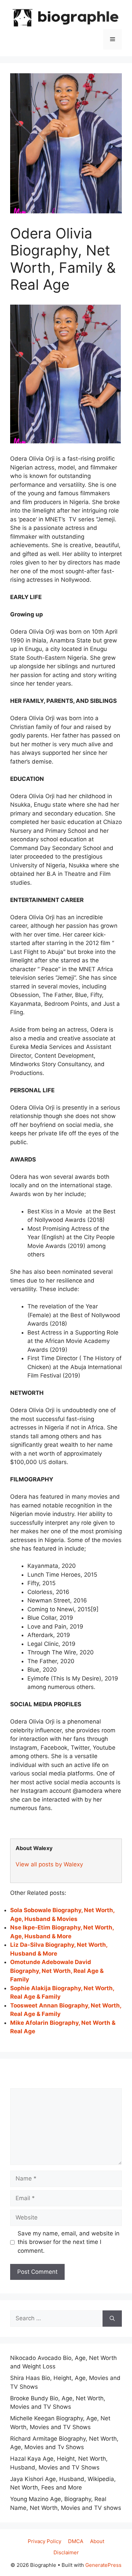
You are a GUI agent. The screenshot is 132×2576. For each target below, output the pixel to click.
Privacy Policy (45, 2541)
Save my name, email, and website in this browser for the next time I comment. (69, 2242)
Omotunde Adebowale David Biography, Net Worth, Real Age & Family (57, 1971)
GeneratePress (103, 2565)
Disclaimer (66, 2552)
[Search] (112, 2319)
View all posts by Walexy (49, 1864)
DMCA (76, 2541)
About (97, 2541)
